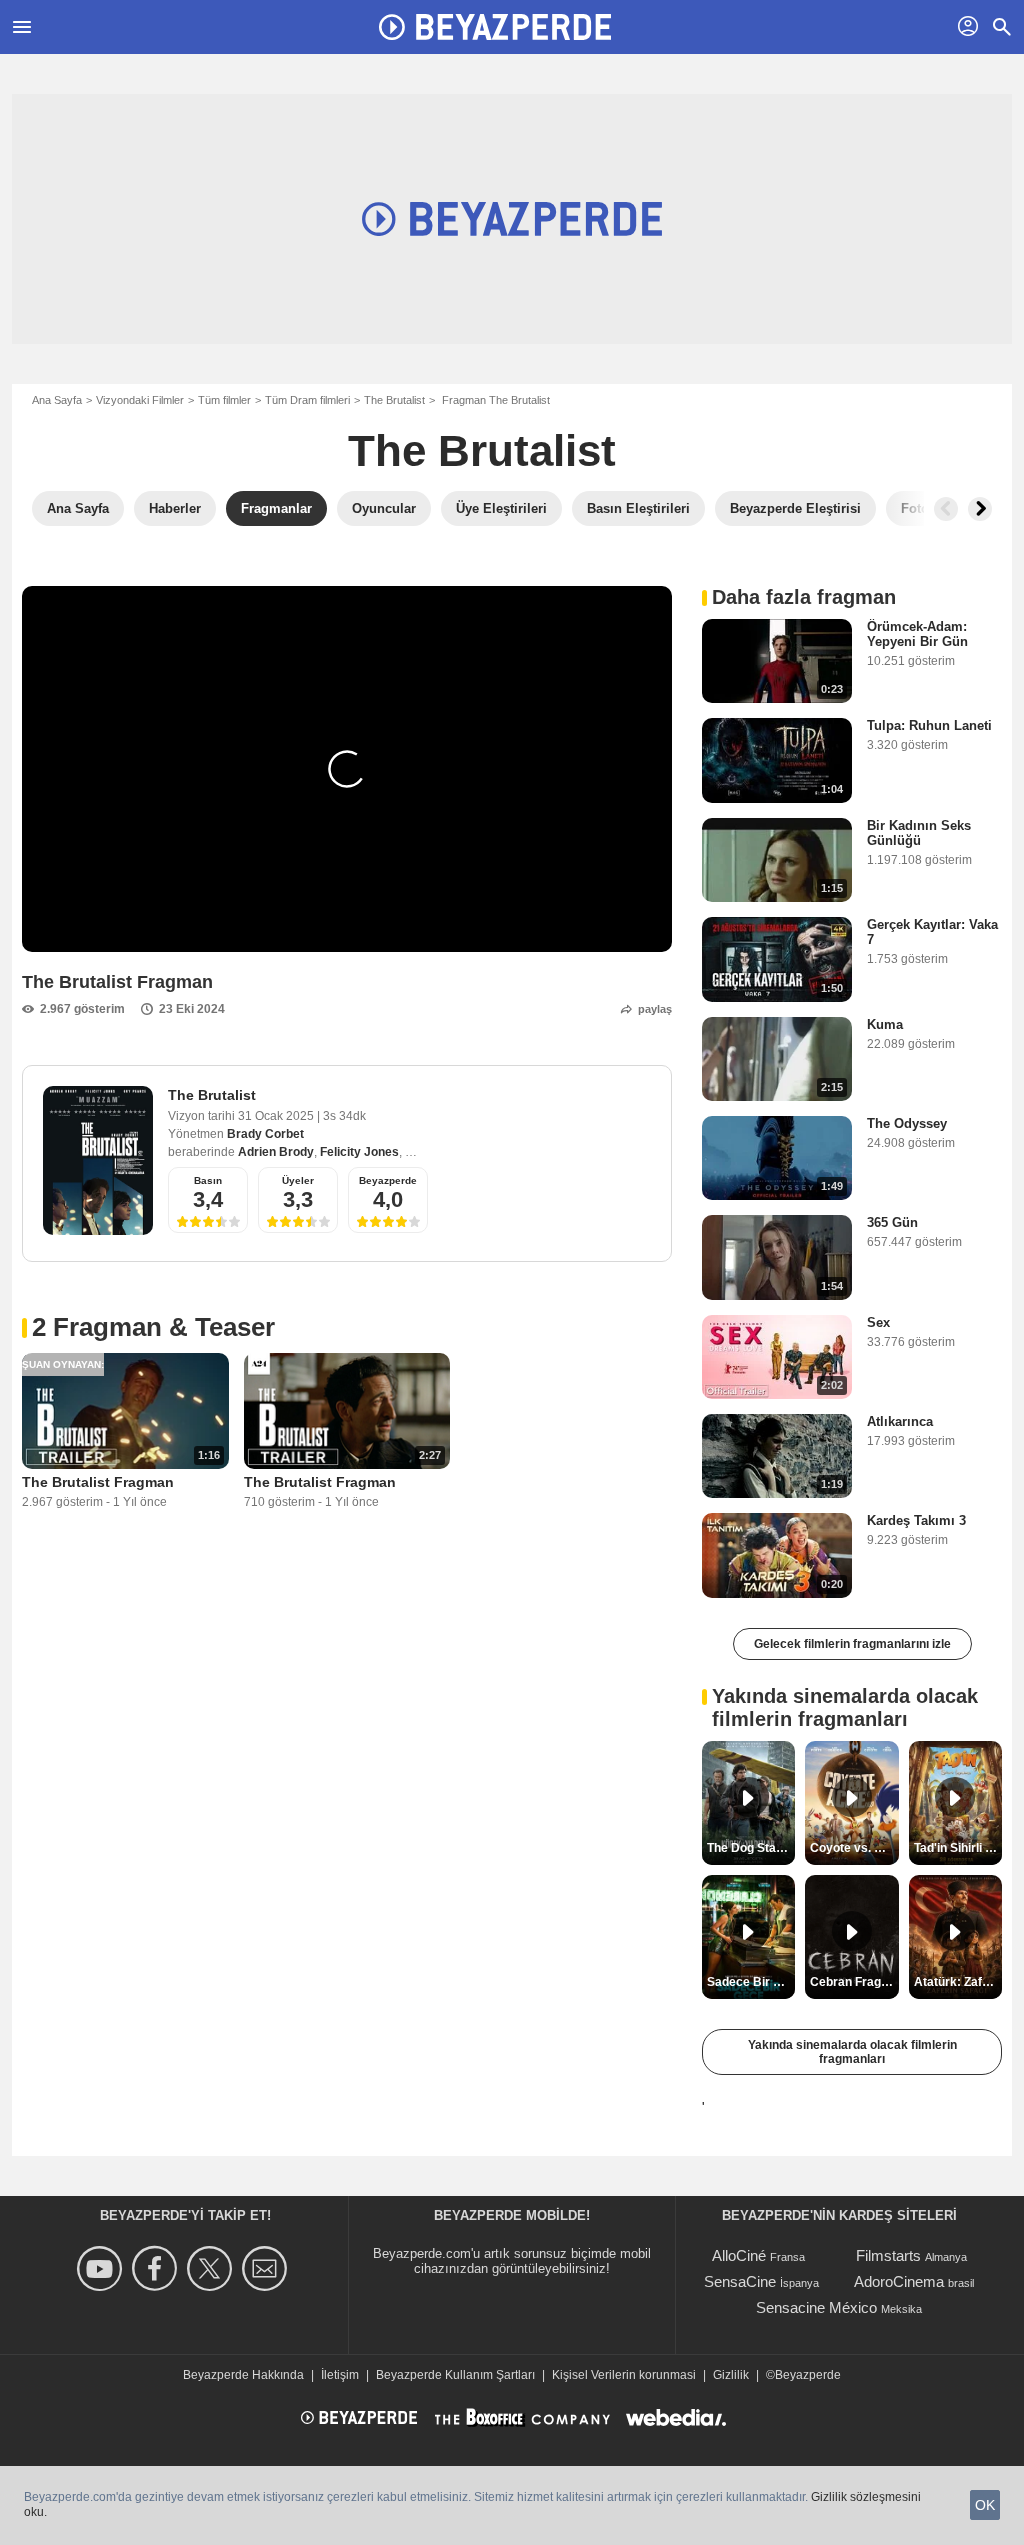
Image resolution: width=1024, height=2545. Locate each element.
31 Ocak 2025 (277, 1116)
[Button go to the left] (946, 509)
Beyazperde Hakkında (243, 2375)
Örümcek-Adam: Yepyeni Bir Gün (917, 634)
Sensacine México (816, 2307)
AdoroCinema (899, 2281)
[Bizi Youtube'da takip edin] (102, 2268)
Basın (208, 1180)
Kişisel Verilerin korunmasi (624, 2375)
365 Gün (892, 1222)
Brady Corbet (265, 1134)
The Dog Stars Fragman (751, 1848)
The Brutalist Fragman (98, 1482)
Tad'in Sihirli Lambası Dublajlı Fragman (958, 1848)
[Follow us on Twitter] (212, 2268)
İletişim (340, 2375)
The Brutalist (394, 400)
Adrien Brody (276, 1152)
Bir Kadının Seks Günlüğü (919, 833)
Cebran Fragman (854, 1982)
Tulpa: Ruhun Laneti (929, 725)
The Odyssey (907, 1123)
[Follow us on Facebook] (157, 2268)
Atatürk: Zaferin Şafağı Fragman (958, 1982)
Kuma (885, 1024)
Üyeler (298, 1180)
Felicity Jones (359, 1152)
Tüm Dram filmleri (307, 400)
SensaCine (740, 2281)
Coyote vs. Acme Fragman (854, 1848)
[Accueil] (495, 27)
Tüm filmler (224, 400)
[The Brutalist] (98, 1160)
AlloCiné (739, 2255)
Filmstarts (888, 2255)
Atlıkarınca (900, 1421)
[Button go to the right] (980, 509)
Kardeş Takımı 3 (916, 1520)
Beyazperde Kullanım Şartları (455, 2375)
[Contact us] (267, 2268)
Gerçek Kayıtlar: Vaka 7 (932, 932)
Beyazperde (388, 1180)
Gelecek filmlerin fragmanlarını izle (852, 1644)
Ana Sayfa (57, 400)
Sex (878, 1322)
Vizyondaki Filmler (140, 400)
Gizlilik (731, 2375)
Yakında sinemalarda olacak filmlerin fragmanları (852, 2052)
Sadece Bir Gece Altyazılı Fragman (751, 1982)
